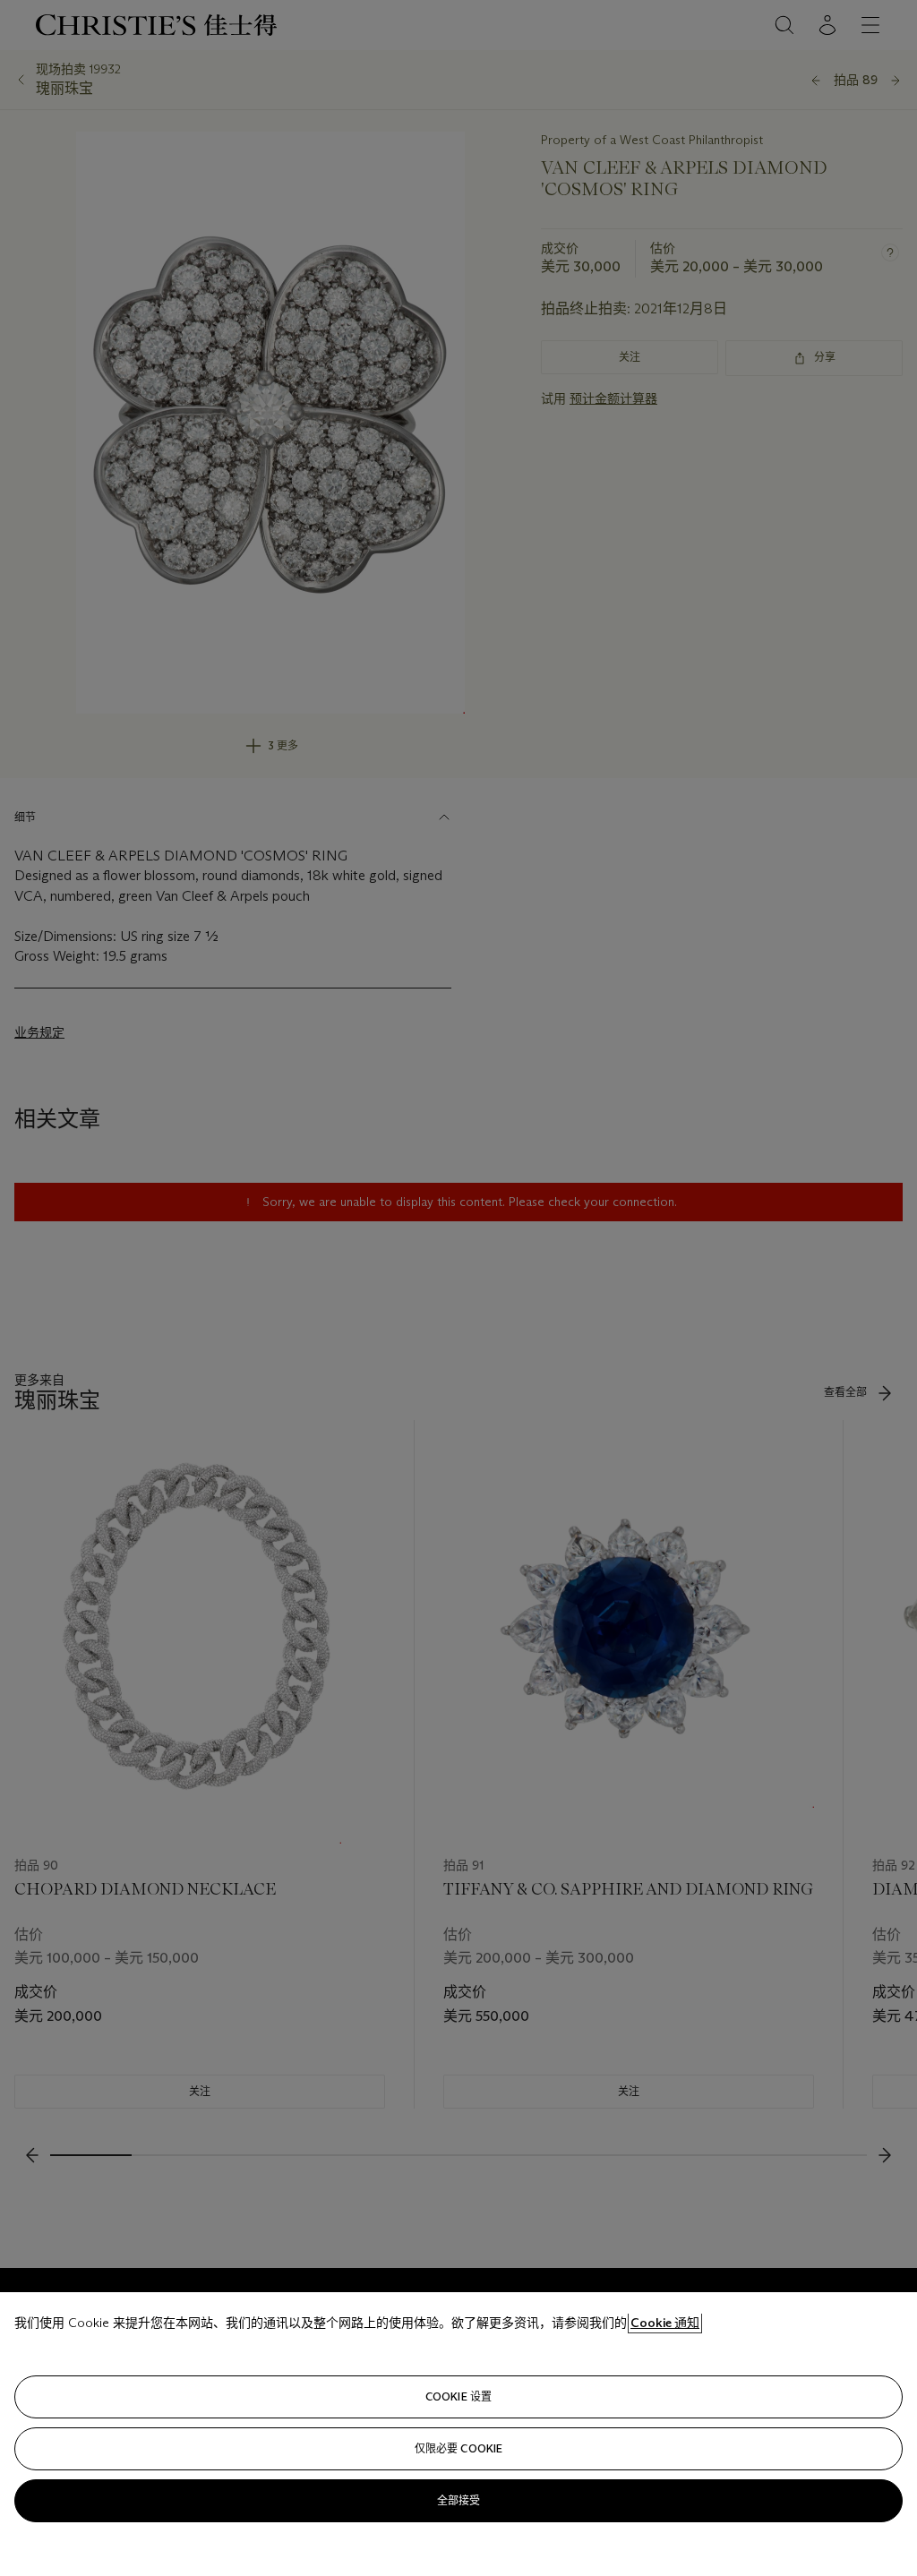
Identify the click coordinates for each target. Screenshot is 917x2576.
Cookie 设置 (458, 2396)
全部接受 (458, 2500)
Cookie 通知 (665, 2323)
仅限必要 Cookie (458, 2448)
